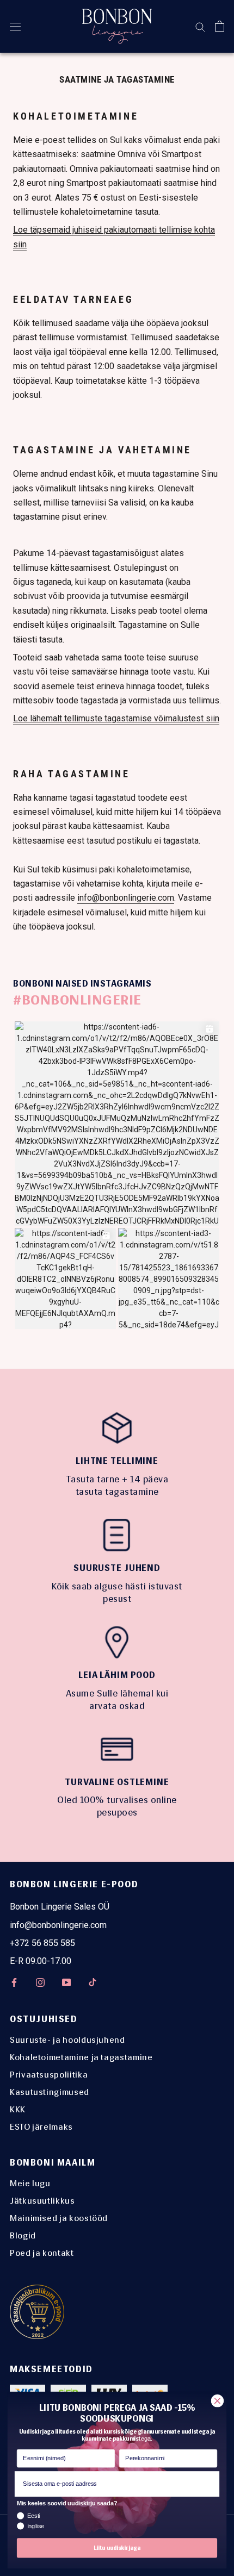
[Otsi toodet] (200, 26)
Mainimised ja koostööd (59, 2218)
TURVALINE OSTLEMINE (117, 1782)
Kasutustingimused (50, 2092)
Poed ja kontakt (42, 2253)
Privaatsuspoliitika (49, 2075)
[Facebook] (14, 1982)
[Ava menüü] (15, 26)
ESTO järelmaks (41, 2127)
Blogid (23, 2235)
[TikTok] (93, 1982)
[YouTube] (66, 1982)
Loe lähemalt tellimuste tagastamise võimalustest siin (116, 718)
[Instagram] (40, 1982)
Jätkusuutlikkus (42, 2201)
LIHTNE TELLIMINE (117, 1461)
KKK (18, 2109)
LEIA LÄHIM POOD (117, 1675)
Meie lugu (30, 2183)
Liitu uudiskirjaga (117, 2548)
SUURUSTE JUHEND (117, 1568)
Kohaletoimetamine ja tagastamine (81, 2057)
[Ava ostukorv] (220, 26)
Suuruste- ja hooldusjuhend (67, 2040)
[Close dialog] (218, 2401)
